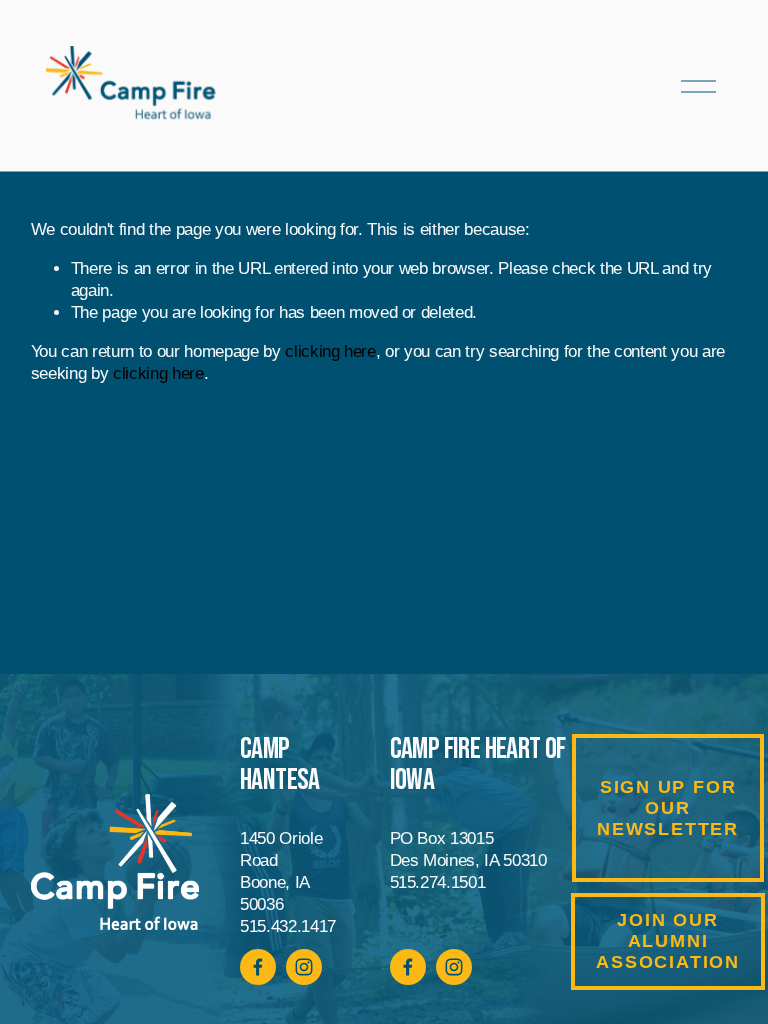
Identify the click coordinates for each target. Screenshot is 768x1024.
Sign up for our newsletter (668, 808)
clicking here (330, 351)
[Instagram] (454, 967)
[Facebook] (408, 967)
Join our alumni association (668, 941)
